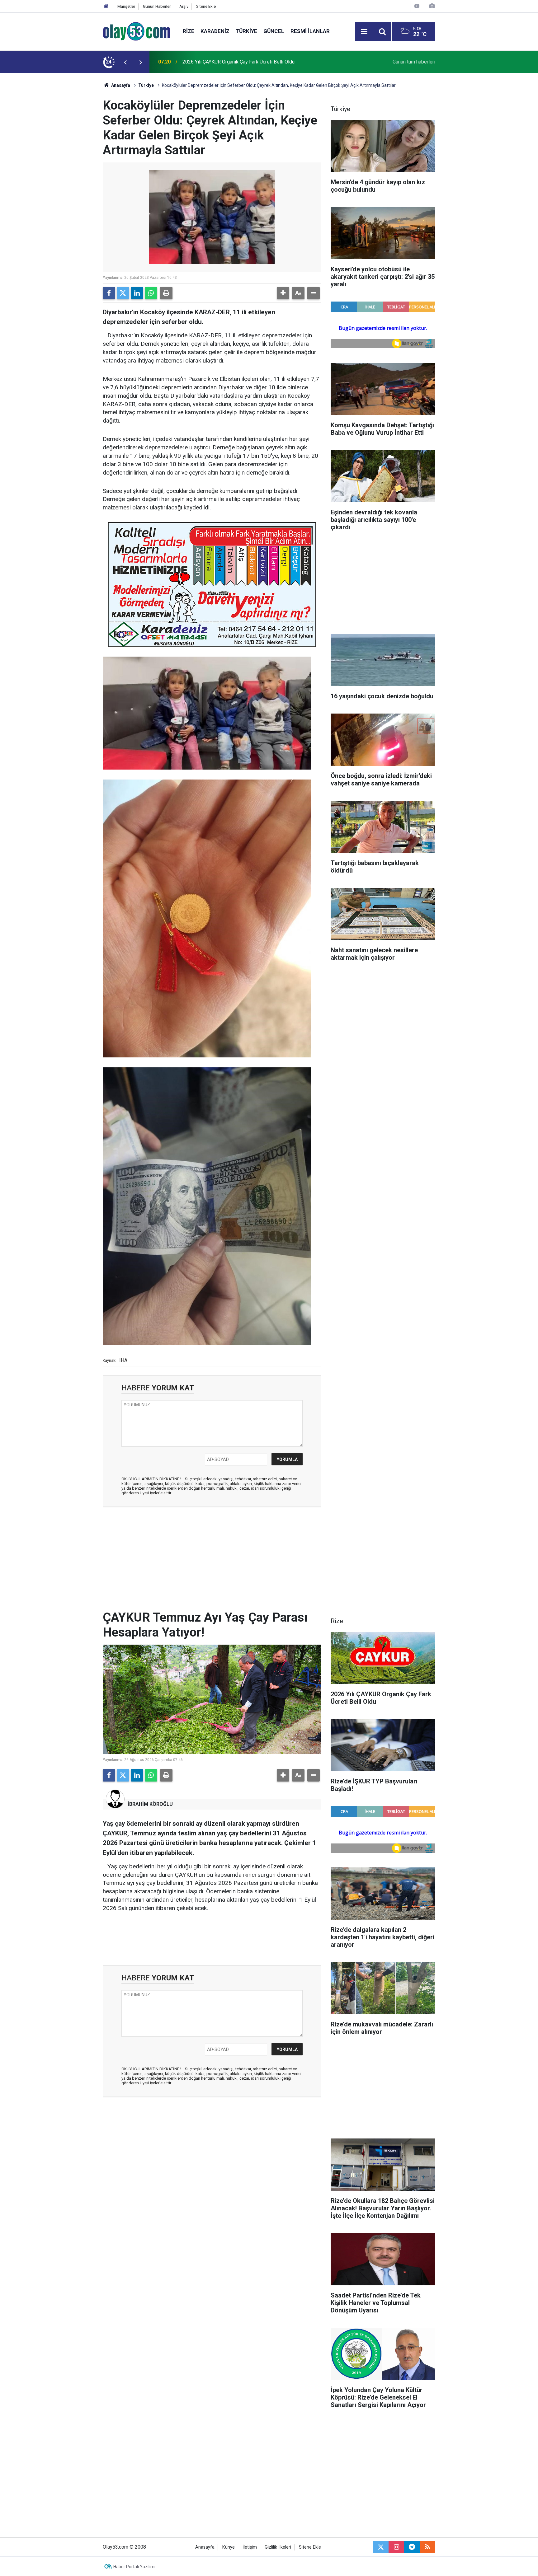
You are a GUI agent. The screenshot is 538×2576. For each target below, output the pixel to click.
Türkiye (246, 31)
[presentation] (125, 62)
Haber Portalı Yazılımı (134, 2567)
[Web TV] (417, 6)
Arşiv (184, 6)
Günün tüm (414, 62)
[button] (283, 293)
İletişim (250, 2547)
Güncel (274, 31)
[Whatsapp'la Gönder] (151, 293)
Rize (189, 31)
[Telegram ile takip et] (412, 2547)
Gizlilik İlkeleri (278, 2547)
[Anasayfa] (106, 6)
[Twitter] (123, 293)
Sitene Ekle (206, 6)
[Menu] (364, 32)
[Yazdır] (166, 293)
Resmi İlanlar (310, 31)
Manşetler (126, 6)
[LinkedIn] (137, 293)
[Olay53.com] (137, 31)
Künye (229, 2547)
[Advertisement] (73, 166)
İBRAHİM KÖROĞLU (150, 1804)
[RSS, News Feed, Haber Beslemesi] (427, 2547)
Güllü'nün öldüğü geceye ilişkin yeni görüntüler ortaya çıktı (245, 62)
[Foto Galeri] (432, 6)
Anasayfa (120, 85)
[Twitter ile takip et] (381, 2547)
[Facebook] (109, 293)
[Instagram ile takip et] (396, 2547)
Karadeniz (215, 31)
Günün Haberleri (157, 6)
